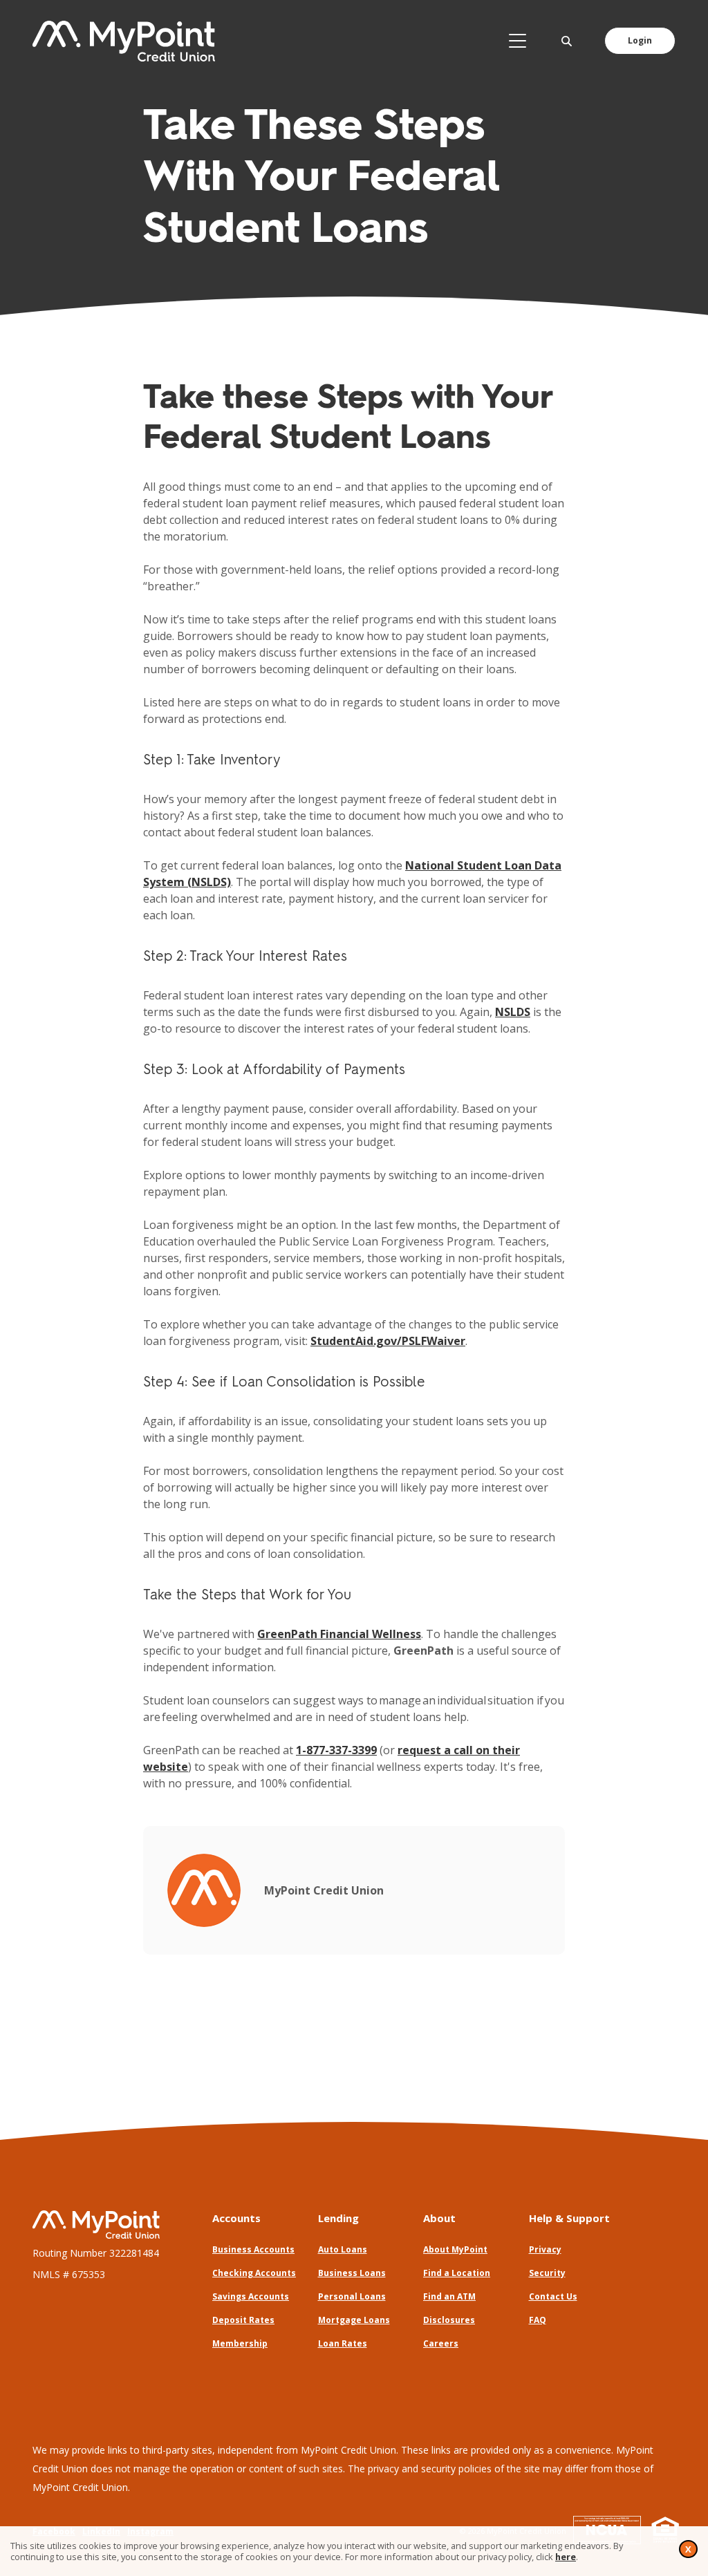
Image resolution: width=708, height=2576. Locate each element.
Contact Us (553, 2296)
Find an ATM (449, 2296)
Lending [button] (338, 2218)
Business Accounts (253, 2249)
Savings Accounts (251, 2296)
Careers (441, 2343)
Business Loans (352, 2273)
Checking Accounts (254, 2273)
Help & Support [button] (569, 2218)
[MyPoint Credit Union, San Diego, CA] (124, 41)
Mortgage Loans (354, 2320)
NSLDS (513, 1012)
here (566, 2557)
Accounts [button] (236, 2218)
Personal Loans (352, 2296)
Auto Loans (343, 2249)
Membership (240, 2343)
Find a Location (457, 2273)
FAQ (538, 2320)
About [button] (439, 2218)
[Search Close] (567, 41)
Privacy (545, 2249)
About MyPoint (455, 2249)
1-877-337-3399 (336, 1750)
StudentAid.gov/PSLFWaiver (388, 1341)
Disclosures (449, 2320)
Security (547, 2273)
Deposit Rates (243, 2320)
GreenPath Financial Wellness (339, 1634)
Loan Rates (343, 2343)
